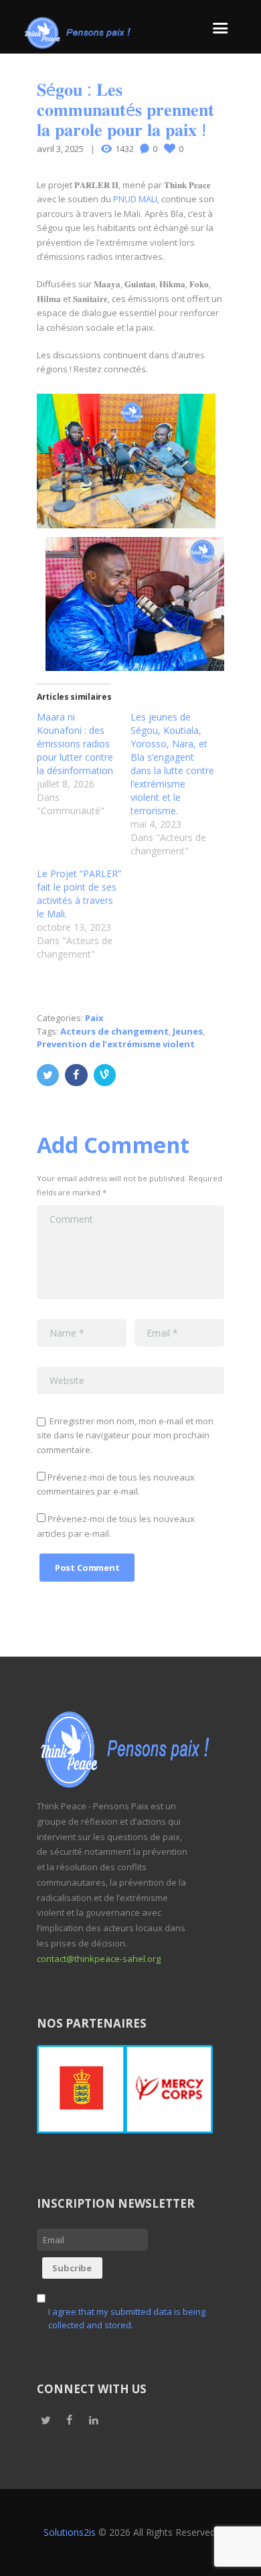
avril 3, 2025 (60, 149)
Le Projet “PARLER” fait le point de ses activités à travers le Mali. (79, 894)
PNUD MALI (135, 199)
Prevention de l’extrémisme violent (116, 1044)
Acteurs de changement (114, 1031)
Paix (94, 1018)
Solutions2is (70, 2532)
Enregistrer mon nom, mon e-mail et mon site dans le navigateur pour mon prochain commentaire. (125, 1435)
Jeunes (188, 1031)
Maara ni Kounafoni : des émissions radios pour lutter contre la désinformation (75, 744)
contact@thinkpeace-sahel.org (99, 1959)
